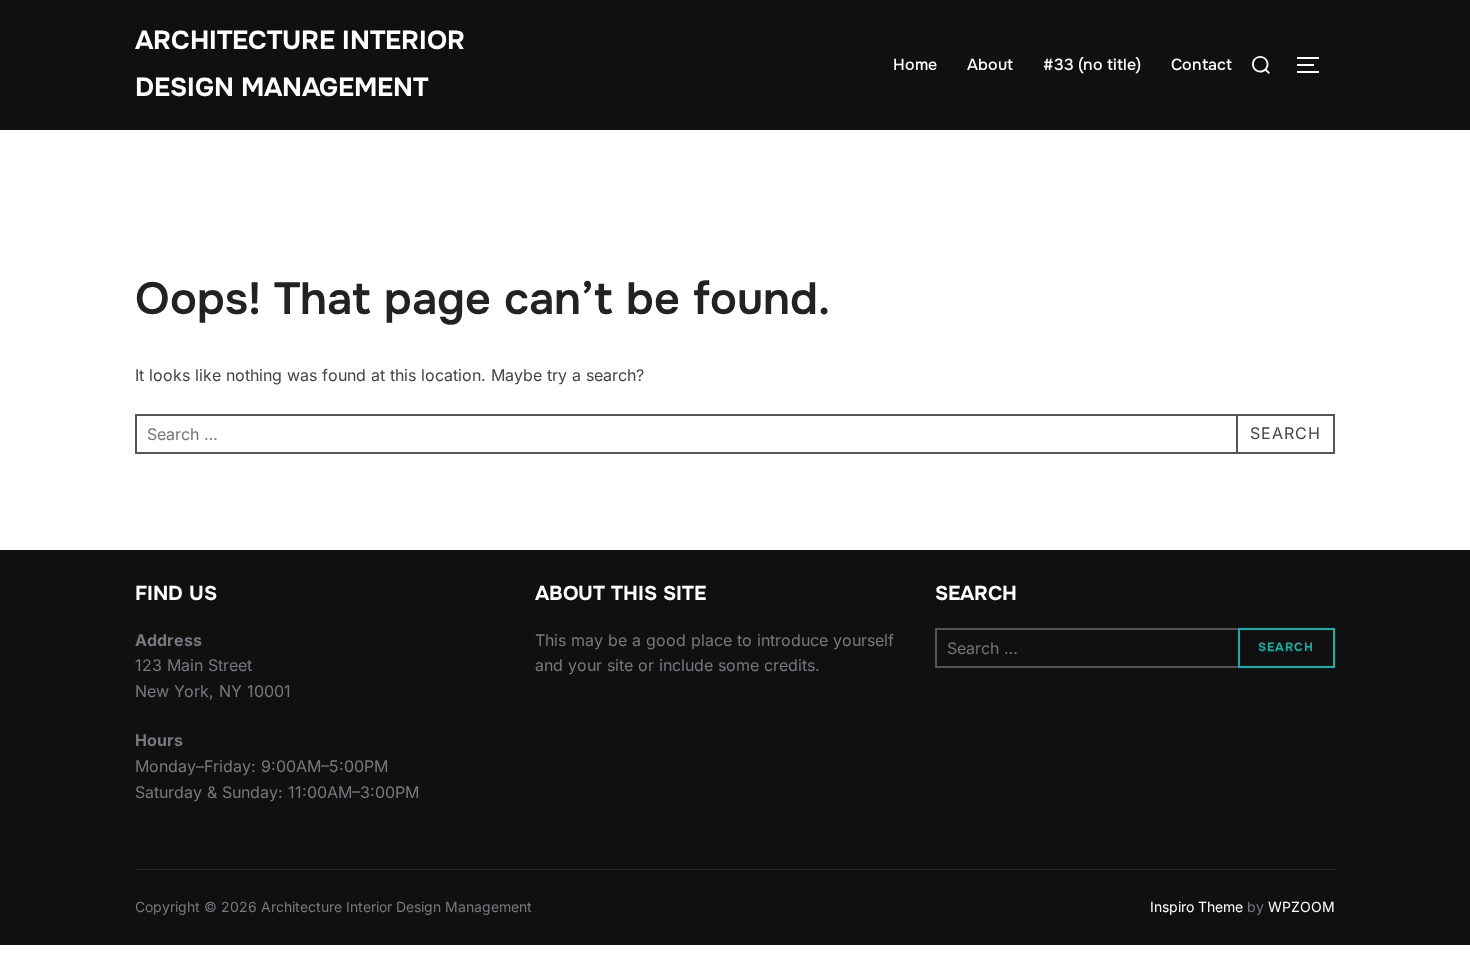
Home (915, 64)
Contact (1201, 64)
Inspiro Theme (1196, 906)
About (990, 64)
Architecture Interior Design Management (300, 64)
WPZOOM (1301, 906)
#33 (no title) (1092, 64)
